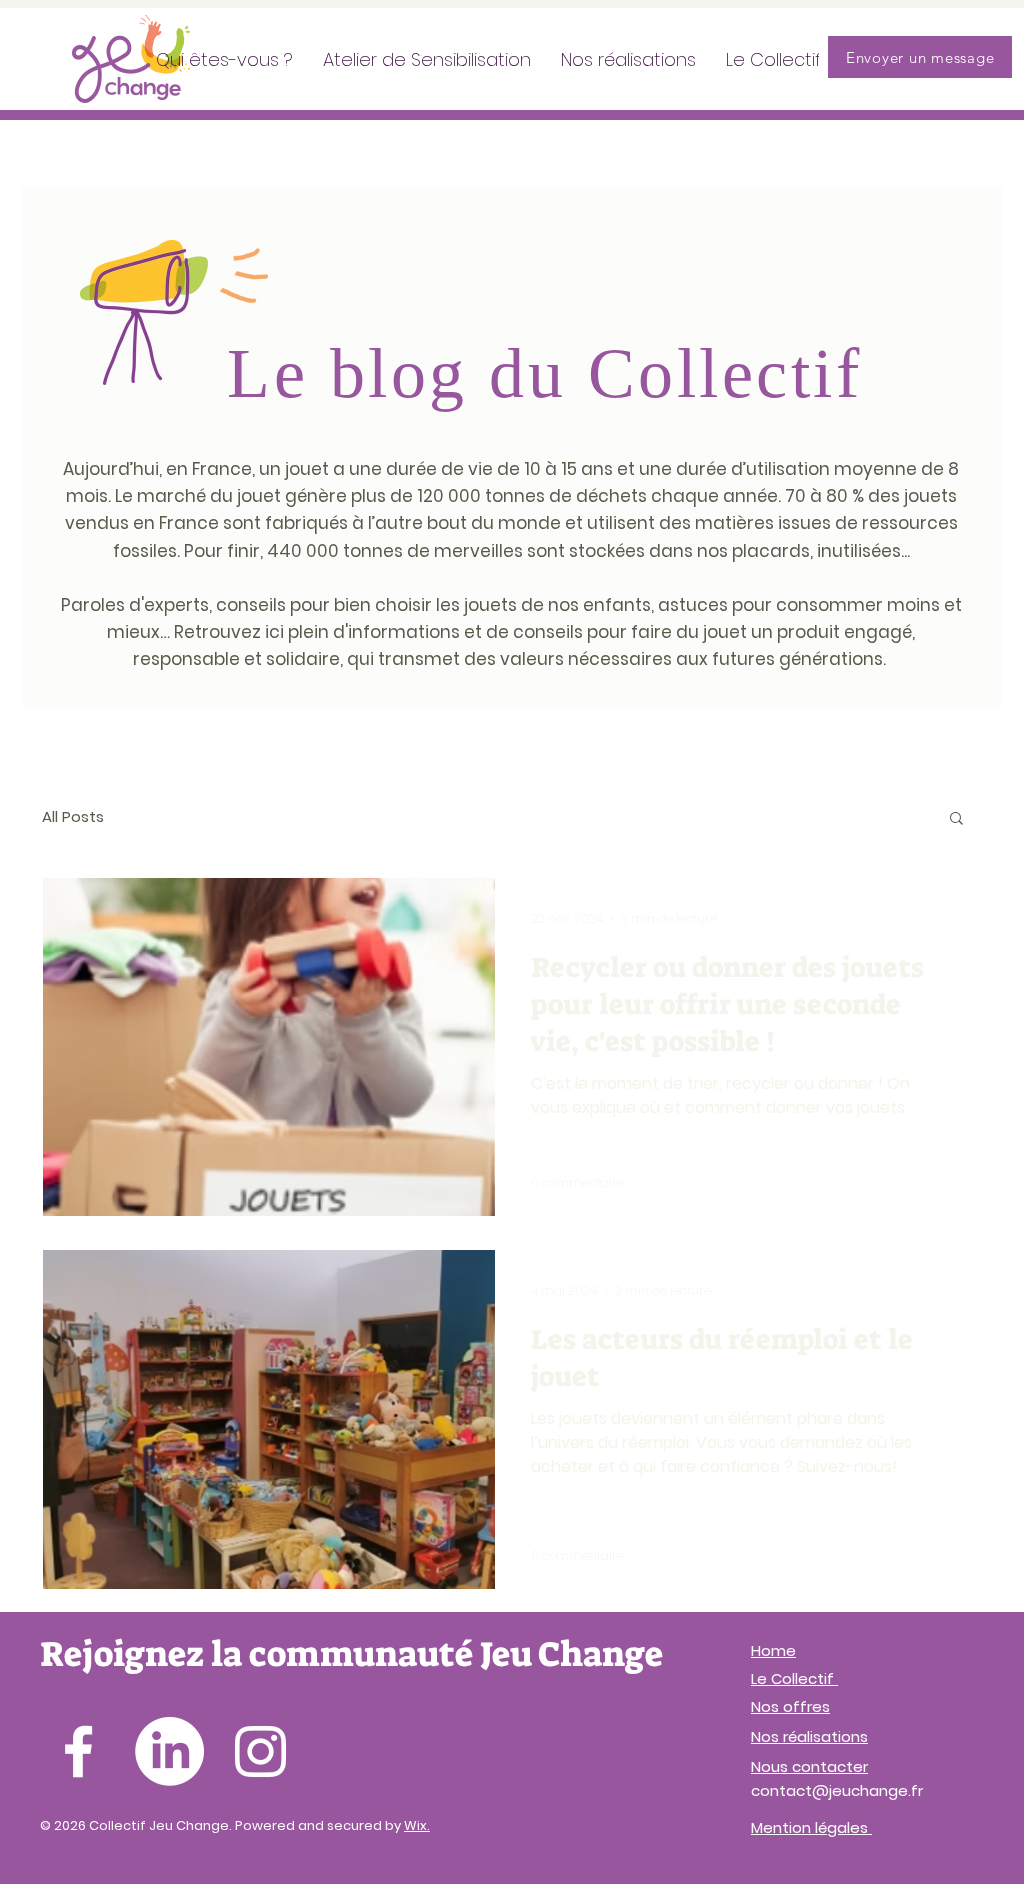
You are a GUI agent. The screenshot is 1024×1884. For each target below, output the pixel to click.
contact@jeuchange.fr (837, 1790)
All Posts (73, 816)
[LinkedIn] (169, 1751)
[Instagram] (260, 1751)
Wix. (417, 1825)
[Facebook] (78, 1751)
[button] (956, 819)
